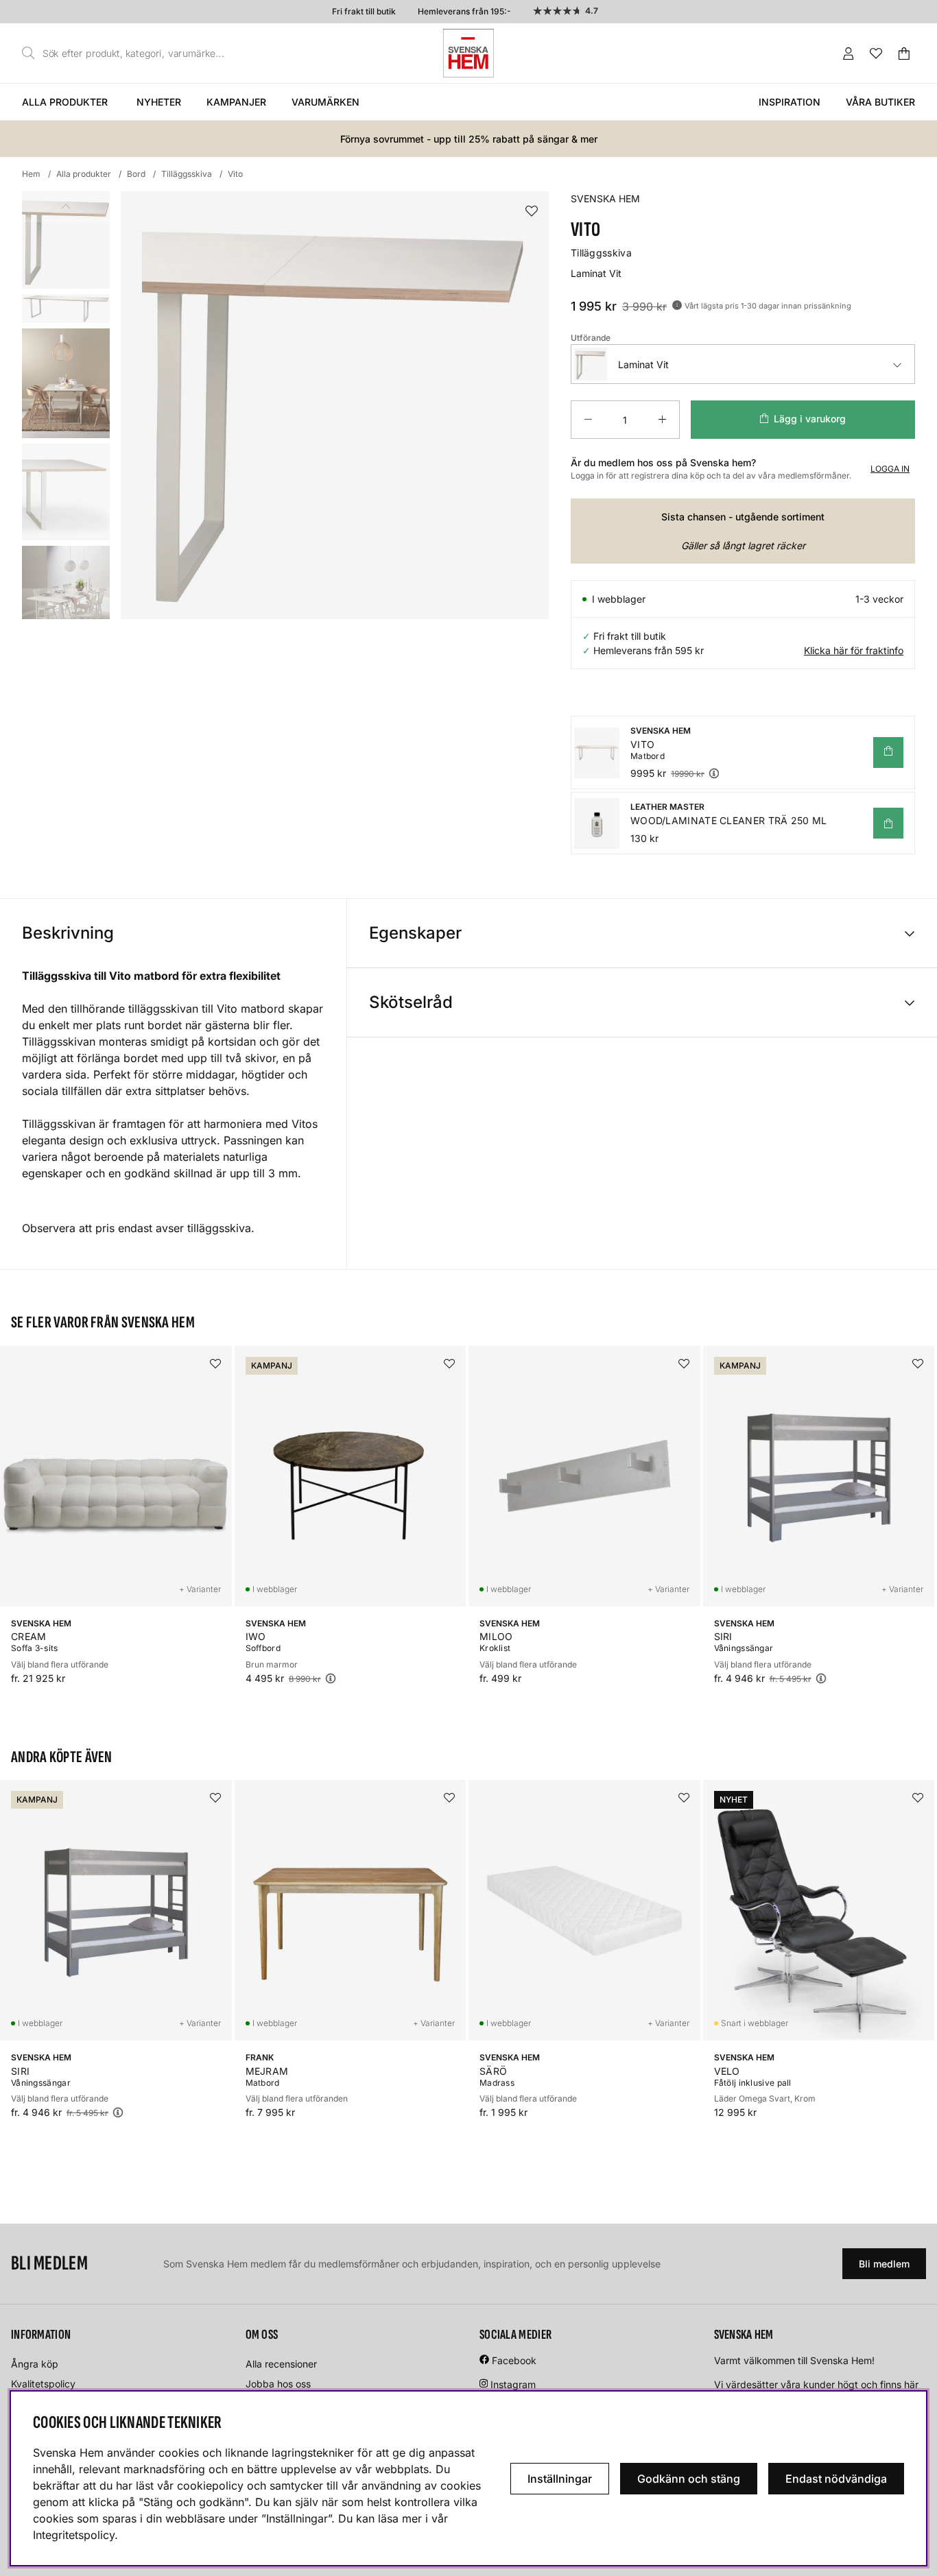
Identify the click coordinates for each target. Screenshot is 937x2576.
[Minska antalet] (588, 420)
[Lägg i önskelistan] (532, 212)
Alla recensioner (281, 2364)
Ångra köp (35, 2364)
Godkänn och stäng (689, 2479)
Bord (136, 174)
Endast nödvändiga (836, 2479)
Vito (235, 174)
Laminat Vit (643, 364)
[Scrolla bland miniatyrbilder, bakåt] (66, 207)
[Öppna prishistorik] (677, 305)
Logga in (890, 469)
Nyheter (159, 102)
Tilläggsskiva (187, 174)
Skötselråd (411, 1002)
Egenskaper (415, 933)
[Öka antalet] (662, 420)
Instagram (513, 2384)
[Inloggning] (849, 53)
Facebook (514, 2360)
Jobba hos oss (278, 2384)
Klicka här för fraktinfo (854, 650)
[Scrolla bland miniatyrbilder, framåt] (66, 604)
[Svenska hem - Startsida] (468, 53)
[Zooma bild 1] (335, 405)
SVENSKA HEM (605, 198)
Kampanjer (236, 102)
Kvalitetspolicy (43, 2384)
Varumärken (325, 102)
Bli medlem (884, 2264)
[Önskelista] (876, 53)
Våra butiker (880, 102)
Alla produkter (65, 102)
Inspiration (790, 102)
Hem (31, 174)
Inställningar (560, 2479)
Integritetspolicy (74, 2535)
